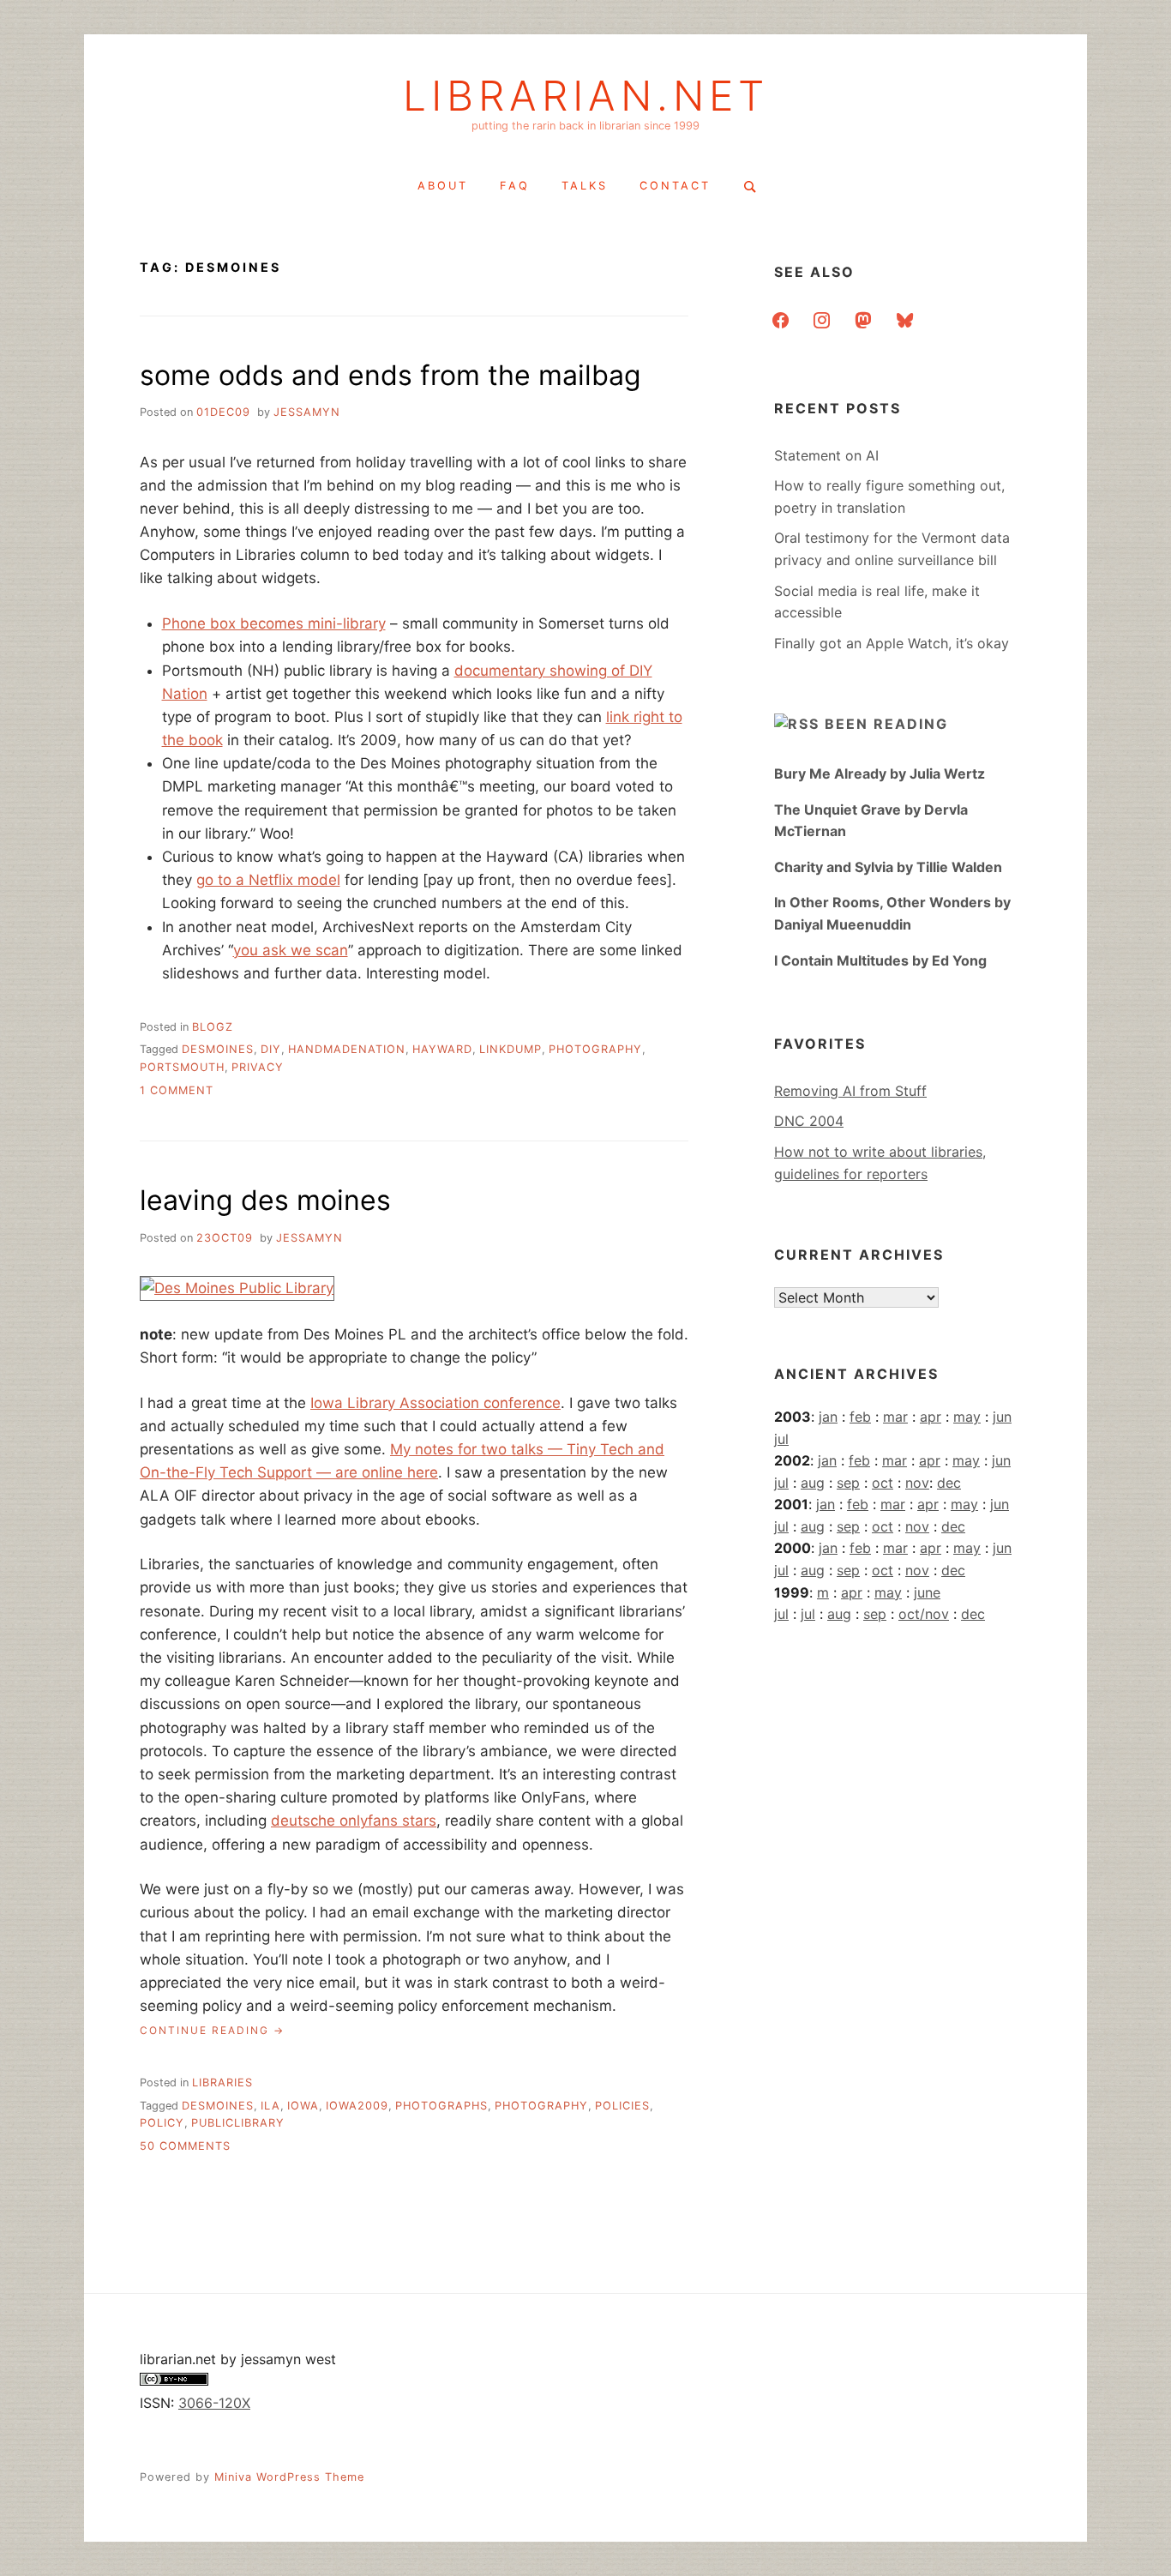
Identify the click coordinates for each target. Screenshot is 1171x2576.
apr (931, 1417)
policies (622, 2106)
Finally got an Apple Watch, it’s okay (892, 643)
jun (1002, 1417)
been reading (886, 724)
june (927, 1592)
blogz (213, 1027)
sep (848, 1483)
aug (813, 1483)
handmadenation (347, 1049)
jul (781, 1439)
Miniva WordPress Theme (289, 2477)
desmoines (218, 1049)
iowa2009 (357, 2106)
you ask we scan (291, 950)
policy (162, 2123)
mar (895, 1417)
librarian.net (586, 96)
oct (883, 1483)
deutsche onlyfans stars (354, 1821)
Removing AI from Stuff (850, 1091)
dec (949, 1483)
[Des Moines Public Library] (237, 1288)
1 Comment (177, 1090)
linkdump (510, 1049)
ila (270, 2106)
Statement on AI (826, 455)
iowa (303, 2106)
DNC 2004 (809, 1121)
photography (595, 1049)
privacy (258, 1067)
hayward (442, 1049)
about (443, 186)
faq (515, 186)
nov (917, 1483)
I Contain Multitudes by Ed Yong (880, 960)
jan (828, 1417)
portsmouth (182, 1067)
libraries (222, 2082)
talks (585, 186)
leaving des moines (265, 1200)
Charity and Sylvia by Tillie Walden (888, 867)
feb (860, 1417)
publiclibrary (238, 2123)
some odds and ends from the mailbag (390, 375)
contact (675, 186)
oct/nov (924, 1614)
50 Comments (185, 2146)
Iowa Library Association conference (435, 1403)
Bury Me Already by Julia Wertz (880, 773)
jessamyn (307, 412)
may (967, 1417)
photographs (441, 2106)
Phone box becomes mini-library (274, 623)
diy (271, 1049)
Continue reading (212, 2031)
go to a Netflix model (268, 880)
